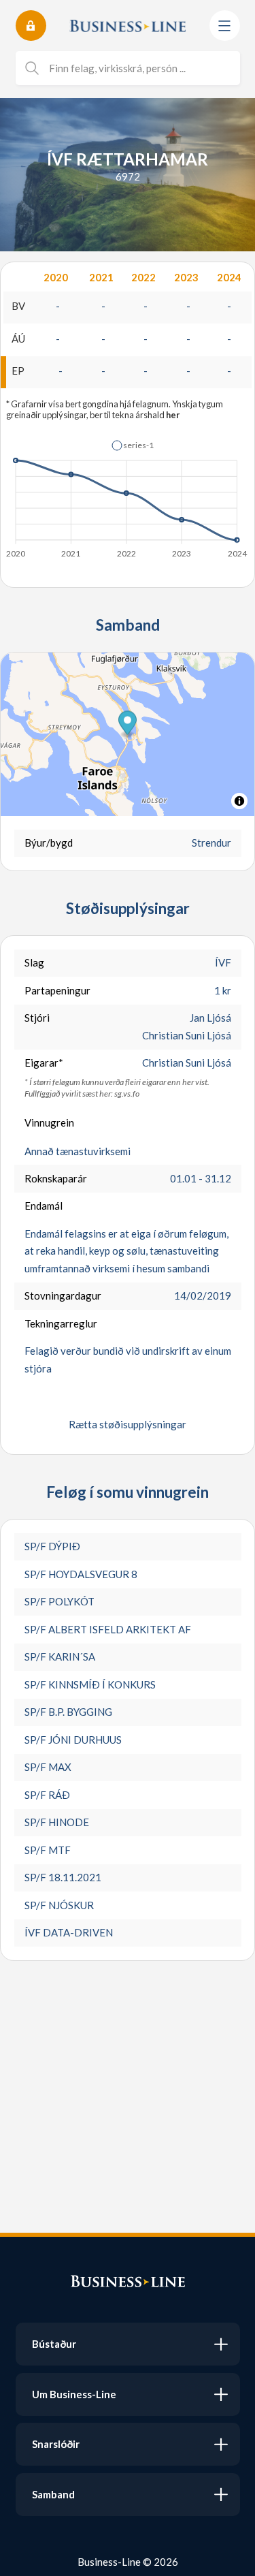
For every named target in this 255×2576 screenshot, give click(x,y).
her (173, 415)
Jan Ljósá (210, 1018)
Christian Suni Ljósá (187, 1035)
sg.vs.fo (127, 1094)
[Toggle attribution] (239, 801)
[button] (133, 445)
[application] (128, 495)
